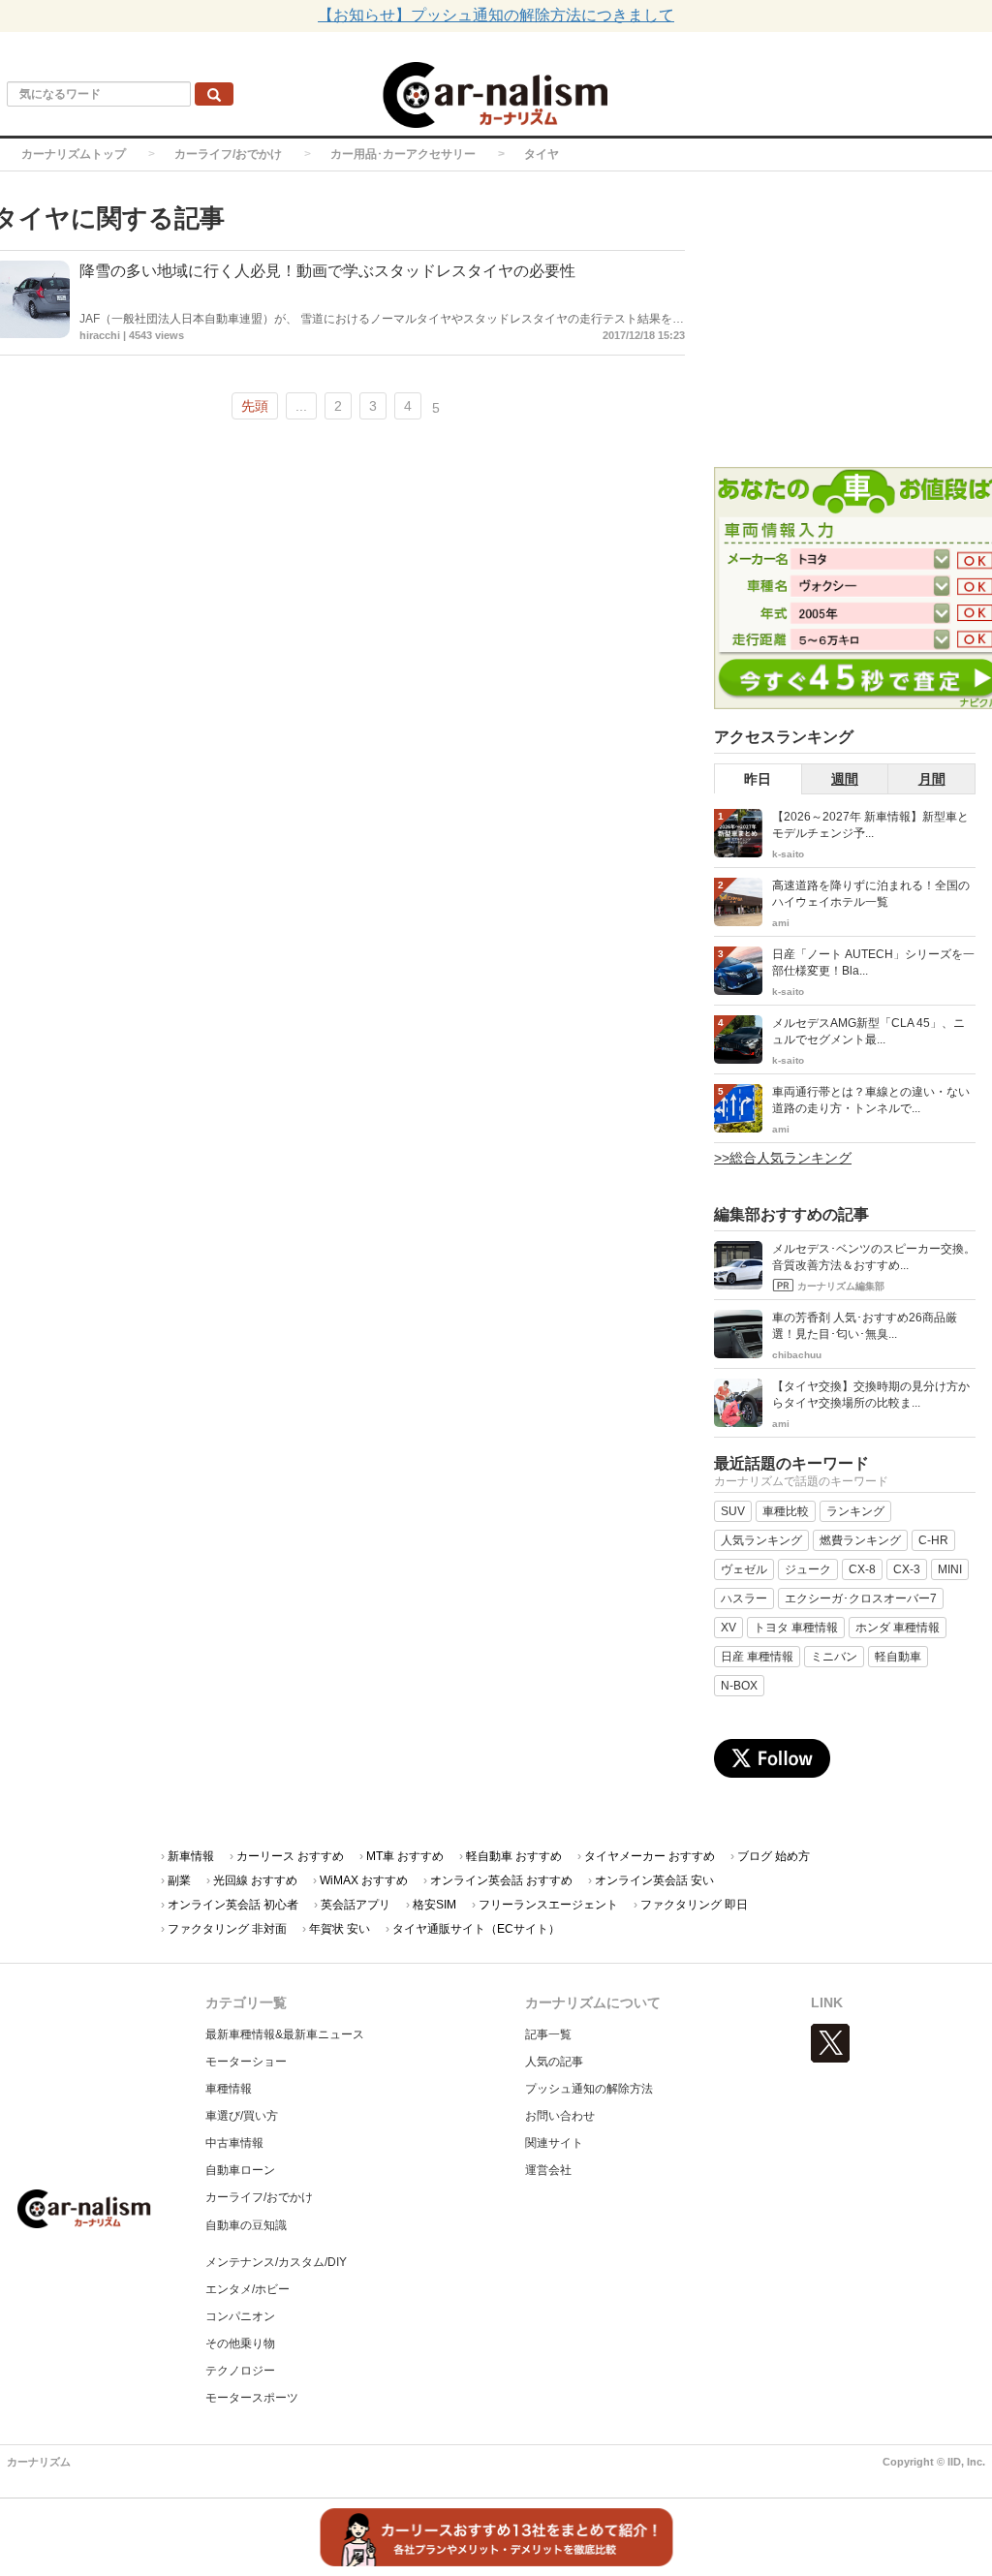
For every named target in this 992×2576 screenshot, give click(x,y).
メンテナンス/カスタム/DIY (276, 2262)
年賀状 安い (340, 1929)
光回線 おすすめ (255, 1880)
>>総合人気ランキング (783, 1158)
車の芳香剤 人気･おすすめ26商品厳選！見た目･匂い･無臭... (865, 1326)
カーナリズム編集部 (841, 1286)
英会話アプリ (356, 1905)
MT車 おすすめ (405, 1856)
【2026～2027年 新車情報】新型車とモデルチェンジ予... (870, 825)
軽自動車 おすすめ (514, 1856)
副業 (179, 1880)
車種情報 (229, 2089)
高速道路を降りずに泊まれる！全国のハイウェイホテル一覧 (871, 894)
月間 (932, 779)
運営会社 (548, 2170)
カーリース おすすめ (290, 1856)
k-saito (788, 854)
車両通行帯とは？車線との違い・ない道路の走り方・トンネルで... (871, 1100)
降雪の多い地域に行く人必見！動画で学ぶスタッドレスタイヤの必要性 (327, 271)
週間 (845, 779)
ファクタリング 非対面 (227, 1929)
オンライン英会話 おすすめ (501, 1880)
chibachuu (797, 1355)
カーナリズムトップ (74, 154)
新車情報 (191, 1856)
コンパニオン (240, 2316)
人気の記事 (554, 2062)
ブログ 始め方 (774, 1856)
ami (781, 923)
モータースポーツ (252, 2398)
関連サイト (554, 2143)
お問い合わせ (560, 2116)
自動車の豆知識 (246, 2225)
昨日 (758, 779)
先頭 (255, 406)
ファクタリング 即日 (694, 1905)
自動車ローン (240, 2170)
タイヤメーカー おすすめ (650, 1856)
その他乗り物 (240, 2343)
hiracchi (100, 335)
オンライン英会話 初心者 (233, 1905)
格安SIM (434, 1905)
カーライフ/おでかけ (228, 154)
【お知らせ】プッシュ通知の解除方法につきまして (496, 15)
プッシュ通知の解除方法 (589, 2089)
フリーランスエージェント (548, 1905)
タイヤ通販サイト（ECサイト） (476, 1929)
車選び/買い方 (242, 2116)
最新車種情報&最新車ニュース (285, 2034)
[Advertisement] (853, 322)
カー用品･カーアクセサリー (403, 154)
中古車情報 (234, 2143)
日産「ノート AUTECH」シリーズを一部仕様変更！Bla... (873, 962)
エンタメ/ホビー (248, 2289)
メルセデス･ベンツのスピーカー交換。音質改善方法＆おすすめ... (874, 1257)
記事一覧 (548, 2034)
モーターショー (246, 2062)
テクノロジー (240, 2371)
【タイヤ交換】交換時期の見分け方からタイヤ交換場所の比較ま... (871, 1395)
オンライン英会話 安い (654, 1880)
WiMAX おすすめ (364, 1880)
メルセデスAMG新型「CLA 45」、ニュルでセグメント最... (868, 1031)
